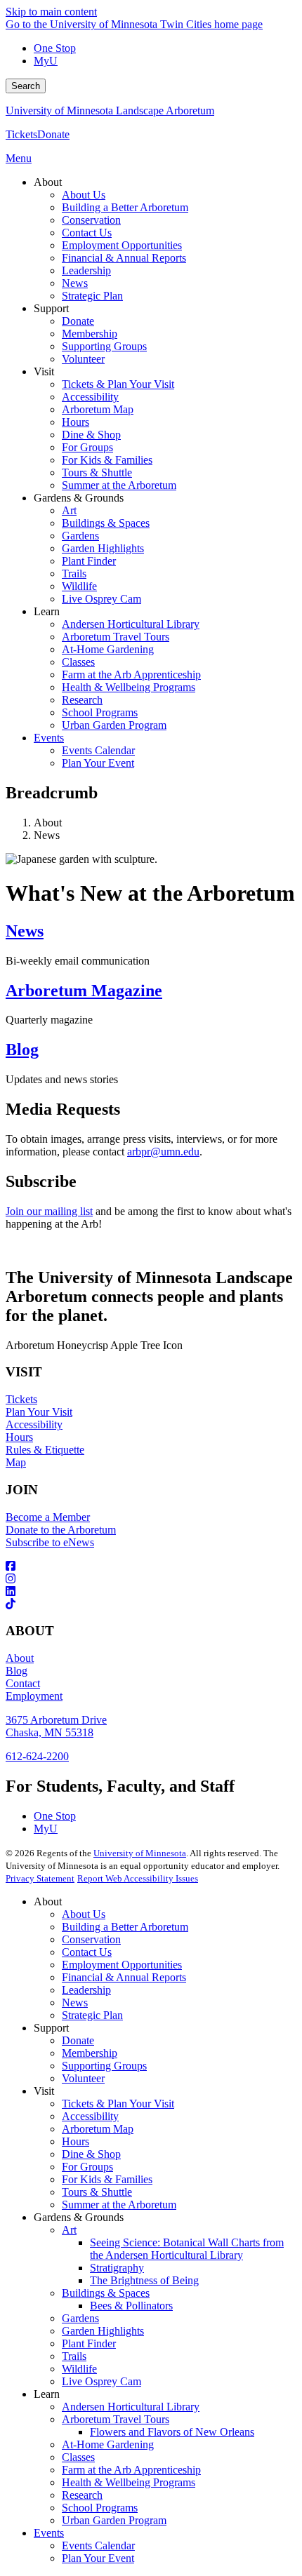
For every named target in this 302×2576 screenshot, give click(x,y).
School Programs (100, 2508)
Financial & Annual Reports (124, 1977)
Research (82, 2495)
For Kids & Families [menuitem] (107, 460)
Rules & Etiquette (45, 1450)
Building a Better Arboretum (125, 1927)
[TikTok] (151, 1604)
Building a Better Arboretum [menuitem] (125, 207)
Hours (19, 1437)
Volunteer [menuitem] (83, 359)
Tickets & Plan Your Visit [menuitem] (118, 384)
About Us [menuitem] (84, 195)
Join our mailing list (49, 1211)
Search (26, 86)
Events (49, 2533)
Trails (74, 2356)
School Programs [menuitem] (100, 712)
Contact (23, 1683)
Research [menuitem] (82, 700)
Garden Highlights (103, 2331)
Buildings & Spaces (106, 2293)
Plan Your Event (98, 2558)
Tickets (21, 134)
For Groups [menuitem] (87, 447)
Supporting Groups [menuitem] (104, 346)
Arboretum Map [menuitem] (98, 409)
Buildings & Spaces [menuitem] (106, 523)
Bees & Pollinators (131, 2306)
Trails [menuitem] (74, 573)
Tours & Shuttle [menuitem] (97, 472)
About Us (84, 1914)
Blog (22, 1049)
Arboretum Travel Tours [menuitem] (116, 637)
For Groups (87, 2167)
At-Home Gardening (108, 2444)
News (25, 931)
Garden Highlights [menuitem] (103, 548)
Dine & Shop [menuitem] (91, 435)
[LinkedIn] (151, 1592)
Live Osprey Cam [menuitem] (101, 599)
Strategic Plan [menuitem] (92, 296)
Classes (78, 2457)
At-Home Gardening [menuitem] (108, 649)
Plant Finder (89, 2343)
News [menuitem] (75, 283)
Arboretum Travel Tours (116, 2419)
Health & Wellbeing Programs (129, 2482)
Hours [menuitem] (75, 422)
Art (69, 2230)
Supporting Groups (104, 2066)
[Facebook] (151, 1567)
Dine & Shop (91, 2154)
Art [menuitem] (69, 510)
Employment (34, 1696)
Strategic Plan (92, 2015)
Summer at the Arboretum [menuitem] (119, 485)
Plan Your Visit (39, 1412)
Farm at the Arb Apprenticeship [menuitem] (131, 675)
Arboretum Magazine (84, 991)
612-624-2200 (37, 1756)
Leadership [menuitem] (86, 270)
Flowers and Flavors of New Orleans (172, 2432)
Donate (53, 134)
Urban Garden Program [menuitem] (114, 725)
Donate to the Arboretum (61, 1530)
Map (16, 1462)
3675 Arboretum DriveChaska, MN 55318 (56, 1726)
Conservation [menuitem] (91, 220)
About (20, 1658)
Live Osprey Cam (101, 2381)
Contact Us (87, 1952)
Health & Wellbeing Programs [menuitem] (129, 687)
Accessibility (34, 1424)
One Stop (55, 48)
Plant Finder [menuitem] (89, 561)
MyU (46, 61)
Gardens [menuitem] (80, 536)
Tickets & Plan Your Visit (118, 2104)
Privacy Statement (40, 1878)
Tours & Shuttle (97, 2192)
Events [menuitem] (49, 738)
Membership (90, 2053)
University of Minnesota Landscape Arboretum (110, 110)
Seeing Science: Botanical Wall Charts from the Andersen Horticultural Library (187, 2249)
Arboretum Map (98, 2129)
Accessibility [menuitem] (90, 397)
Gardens (80, 2318)
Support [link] (51, 308)
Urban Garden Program (114, 2520)
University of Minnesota (140, 1853)
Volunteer (83, 2078)
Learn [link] (47, 611)
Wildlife (79, 2369)
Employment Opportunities (122, 1965)
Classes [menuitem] (78, 662)
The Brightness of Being (144, 2280)
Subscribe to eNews (50, 1542)
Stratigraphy (117, 2268)
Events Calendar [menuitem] (98, 750)
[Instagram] (151, 1579)
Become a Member (48, 1517)
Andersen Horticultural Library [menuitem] (131, 624)
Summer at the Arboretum (119, 2205)
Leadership (86, 1990)
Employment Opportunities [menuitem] (122, 245)
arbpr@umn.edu (163, 1152)
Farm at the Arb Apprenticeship (131, 2470)
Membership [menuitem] (90, 334)
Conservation (91, 1939)
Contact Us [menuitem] (87, 233)
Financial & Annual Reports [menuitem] (124, 258)
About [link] (48, 182)
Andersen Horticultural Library (131, 2407)
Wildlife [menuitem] (79, 586)
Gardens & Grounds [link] (79, 498)
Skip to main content (51, 12)
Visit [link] (44, 371)
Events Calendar (98, 2545)
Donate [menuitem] (78, 321)
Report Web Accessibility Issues (138, 1878)
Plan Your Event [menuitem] (98, 763)
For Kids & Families (107, 2179)
